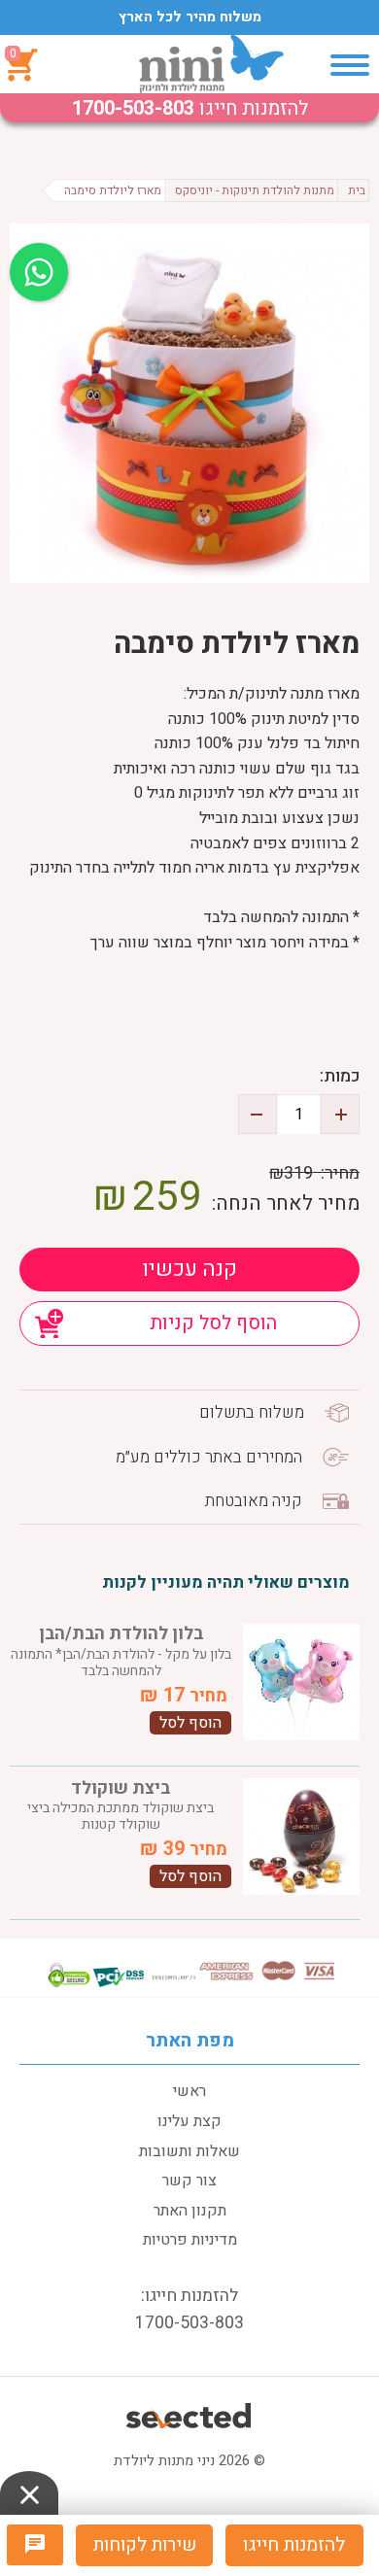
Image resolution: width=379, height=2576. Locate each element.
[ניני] (212, 64)
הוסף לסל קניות (213, 1323)
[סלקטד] (190, 2413)
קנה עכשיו (189, 1269)
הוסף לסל (190, 1723)
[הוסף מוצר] (340, 1114)
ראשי (189, 2091)
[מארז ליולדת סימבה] (189, 403)
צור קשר (189, 2181)
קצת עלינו (189, 2121)
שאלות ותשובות (189, 2151)
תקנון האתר (190, 2211)
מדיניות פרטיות (190, 2240)
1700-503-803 (133, 108)
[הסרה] (258, 1114)
